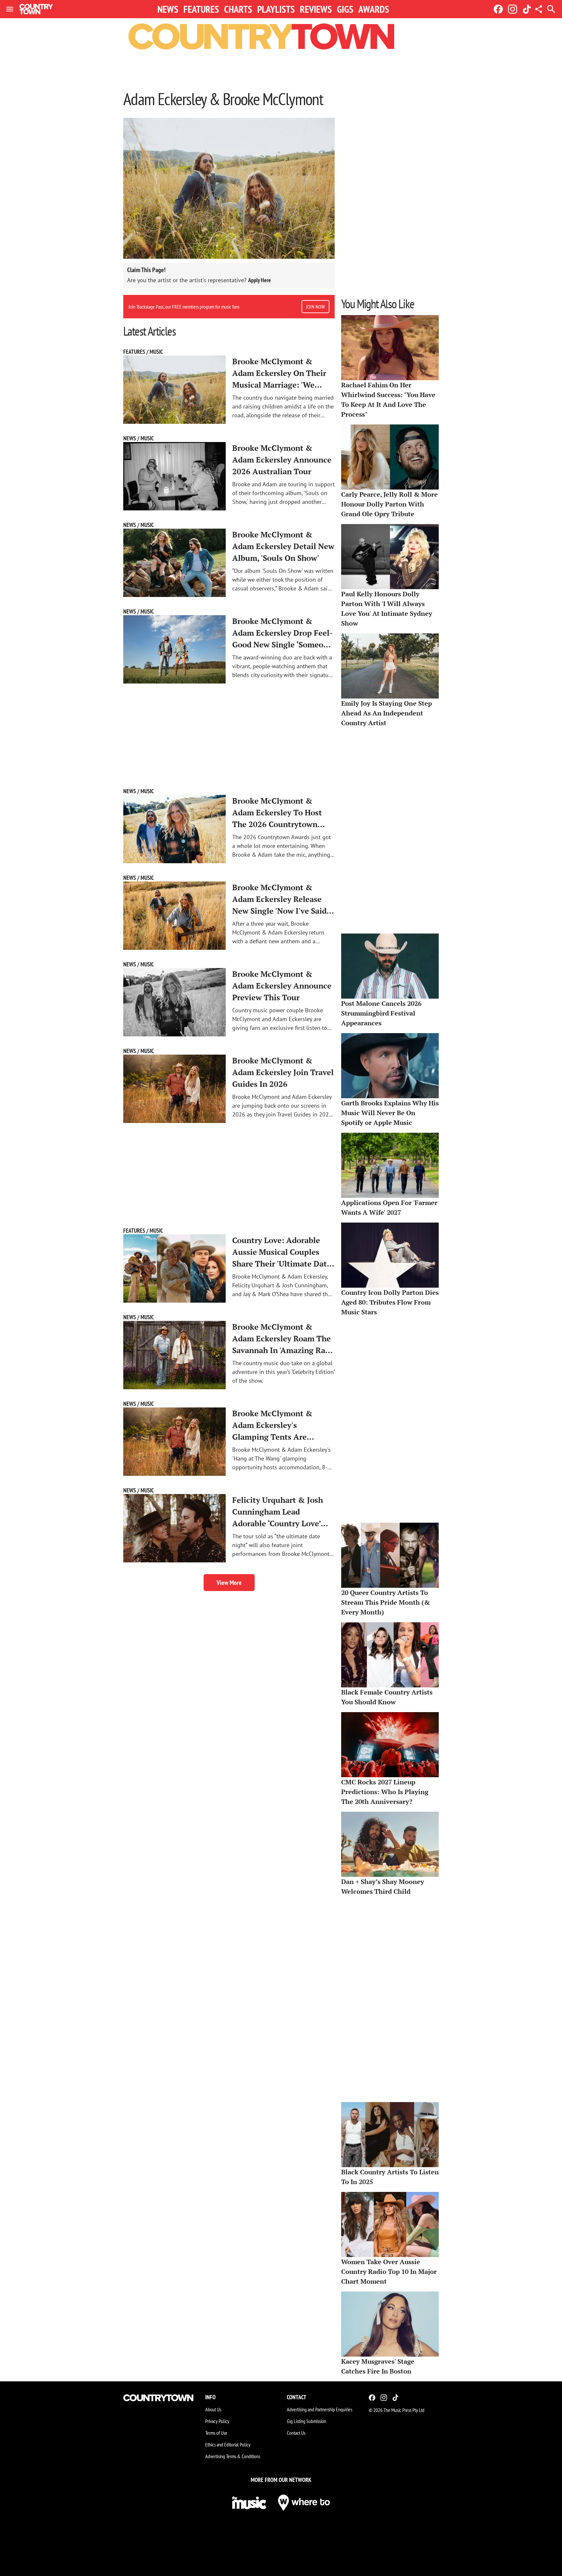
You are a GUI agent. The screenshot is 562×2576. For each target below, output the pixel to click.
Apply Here (260, 280)
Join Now (315, 307)
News (168, 9)
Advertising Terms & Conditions (233, 2456)
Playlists (276, 9)
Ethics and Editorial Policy (228, 2444)
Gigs (345, 9)
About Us (213, 2409)
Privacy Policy (217, 2421)
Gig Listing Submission (307, 2421)
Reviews (316, 9)
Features (201, 9)
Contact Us (296, 2433)
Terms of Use (216, 2433)
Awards (374, 9)
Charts (238, 9)
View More (229, 1583)
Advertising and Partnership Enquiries (320, 2409)
